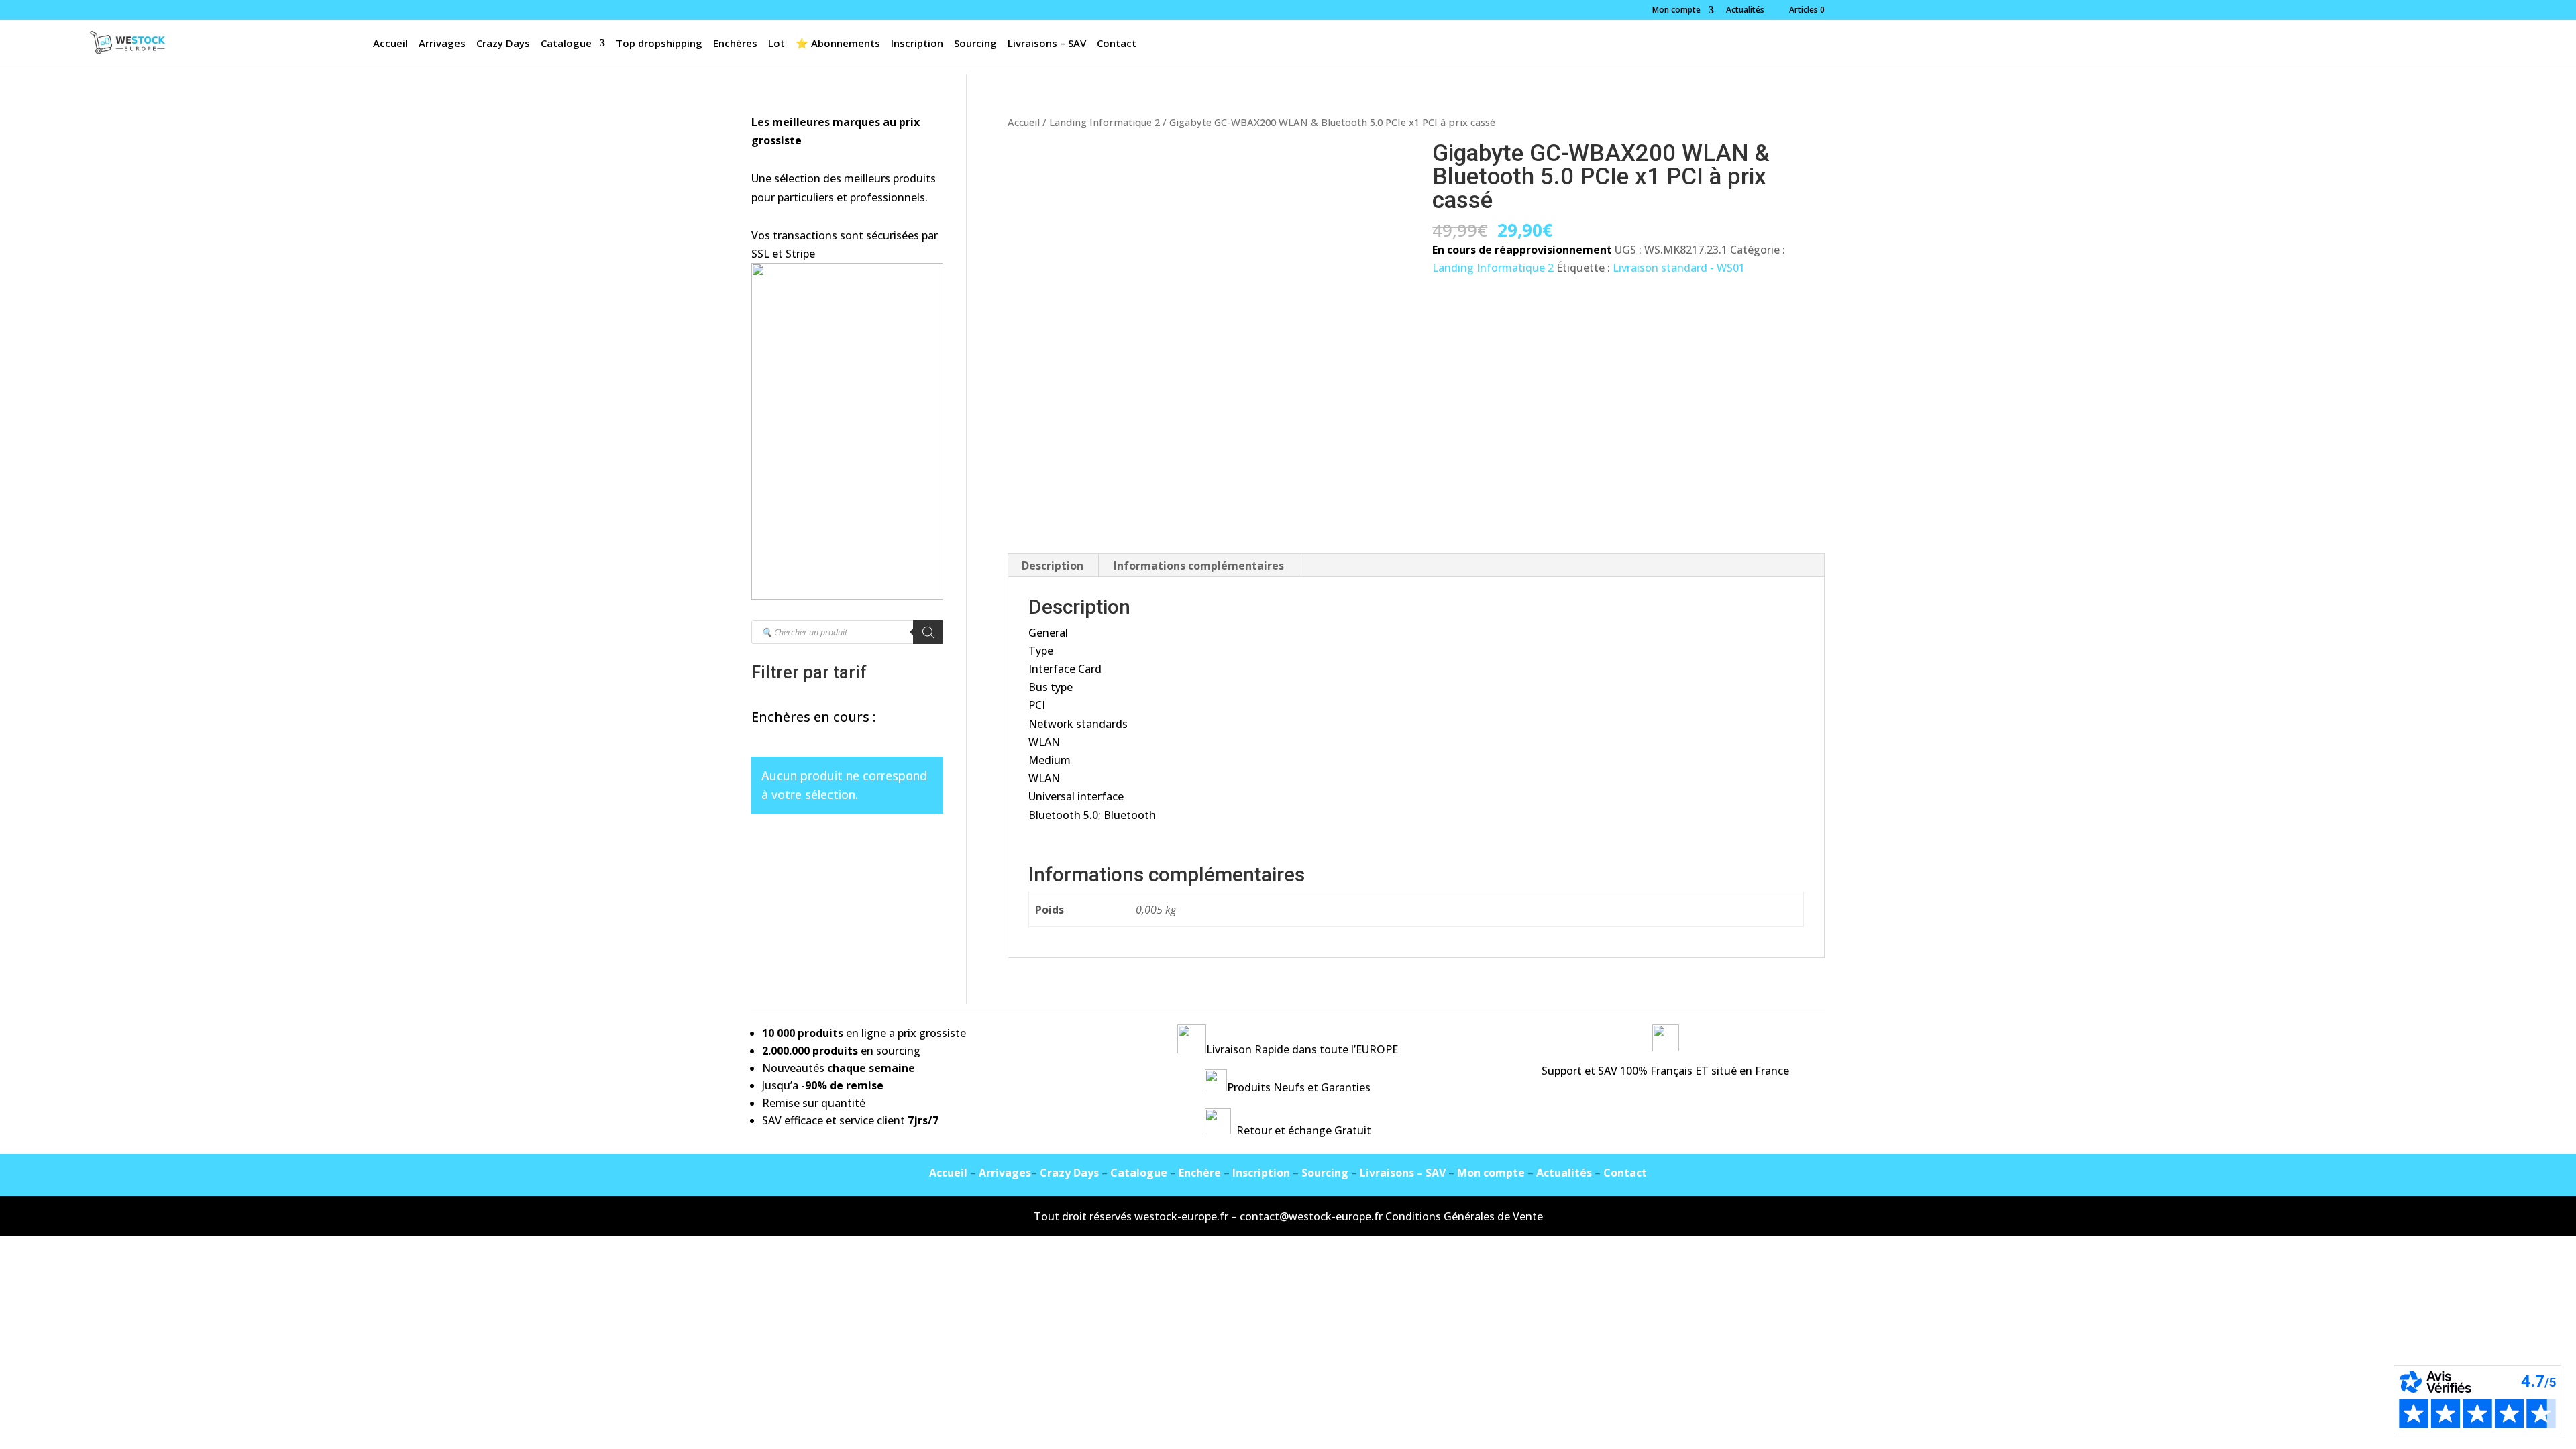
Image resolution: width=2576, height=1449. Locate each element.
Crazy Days (503, 44)
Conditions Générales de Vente (1464, 1216)
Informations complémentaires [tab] (1199, 566)
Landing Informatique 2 (1105, 122)
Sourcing (975, 44)
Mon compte (1676, 11)
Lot (776, 44)
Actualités (1745, 11)
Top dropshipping (659, 44)
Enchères (735, 44)
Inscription (917, 44)
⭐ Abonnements (838, 44)
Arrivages (442, 44)
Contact (1117, 44)
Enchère (1200, 1173)
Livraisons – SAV (1047, 44)
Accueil (390, 44)
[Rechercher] (928, 632)
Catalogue (566, 44)
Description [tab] (1053, 566)
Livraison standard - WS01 (1679, 268)
